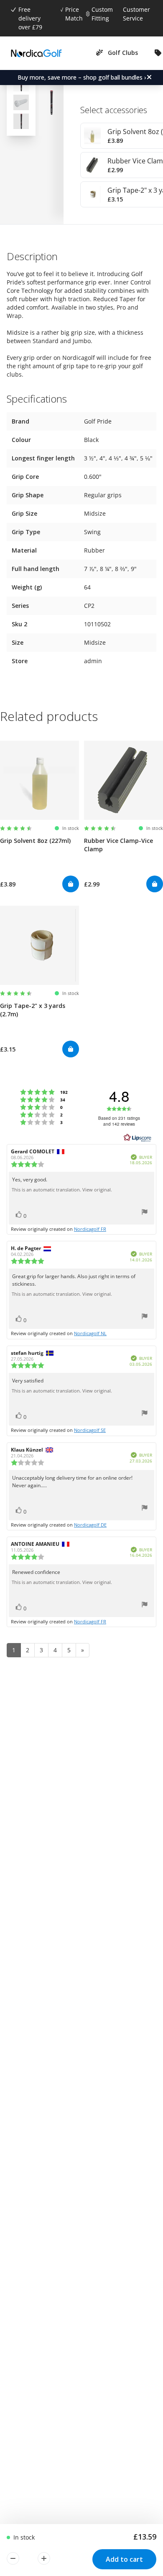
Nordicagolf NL (90, 1333)
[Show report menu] (145, 1213)
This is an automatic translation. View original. (62, 1190)
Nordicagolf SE (90, 1430)
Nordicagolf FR (90, 1229)
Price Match (74, 14)
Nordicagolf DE (90, 1525)
